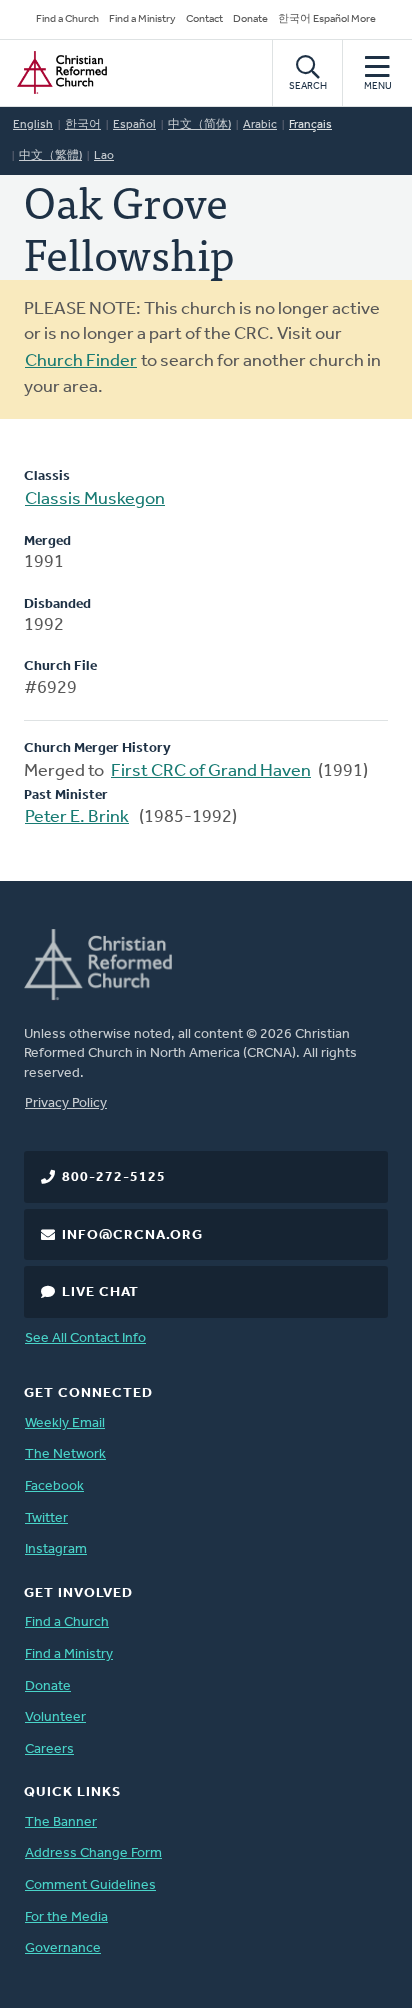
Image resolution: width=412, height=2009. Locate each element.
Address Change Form (93, 1853)
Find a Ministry (142, 19)
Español (134, 125)
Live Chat (100, 1292)
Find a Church (67, 19)
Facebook (54, 1486)
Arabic (260, 125)
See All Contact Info (85, 1338)
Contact (204, 19)
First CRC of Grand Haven (211, 772)
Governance (63, 1948)
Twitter (46, 1518)
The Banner (61, 1822)
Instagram (56, 1549)
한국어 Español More (327, 19)
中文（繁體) (50, 156)
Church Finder (81, 362)
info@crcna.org (132, 1235)
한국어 (83, 125)
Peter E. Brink (77, 818)
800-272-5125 (114, 1177)
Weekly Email (65, 1423)
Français (310, 125)
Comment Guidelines (90, 1885)
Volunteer (55, 1717)
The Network (65, 1454)
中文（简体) (199, 125)
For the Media (66, 1917)
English (33, 125)
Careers (49, 1749)
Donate (250, 19)
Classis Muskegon (95, 500)
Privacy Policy (66, 1103)
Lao (104, 156)
